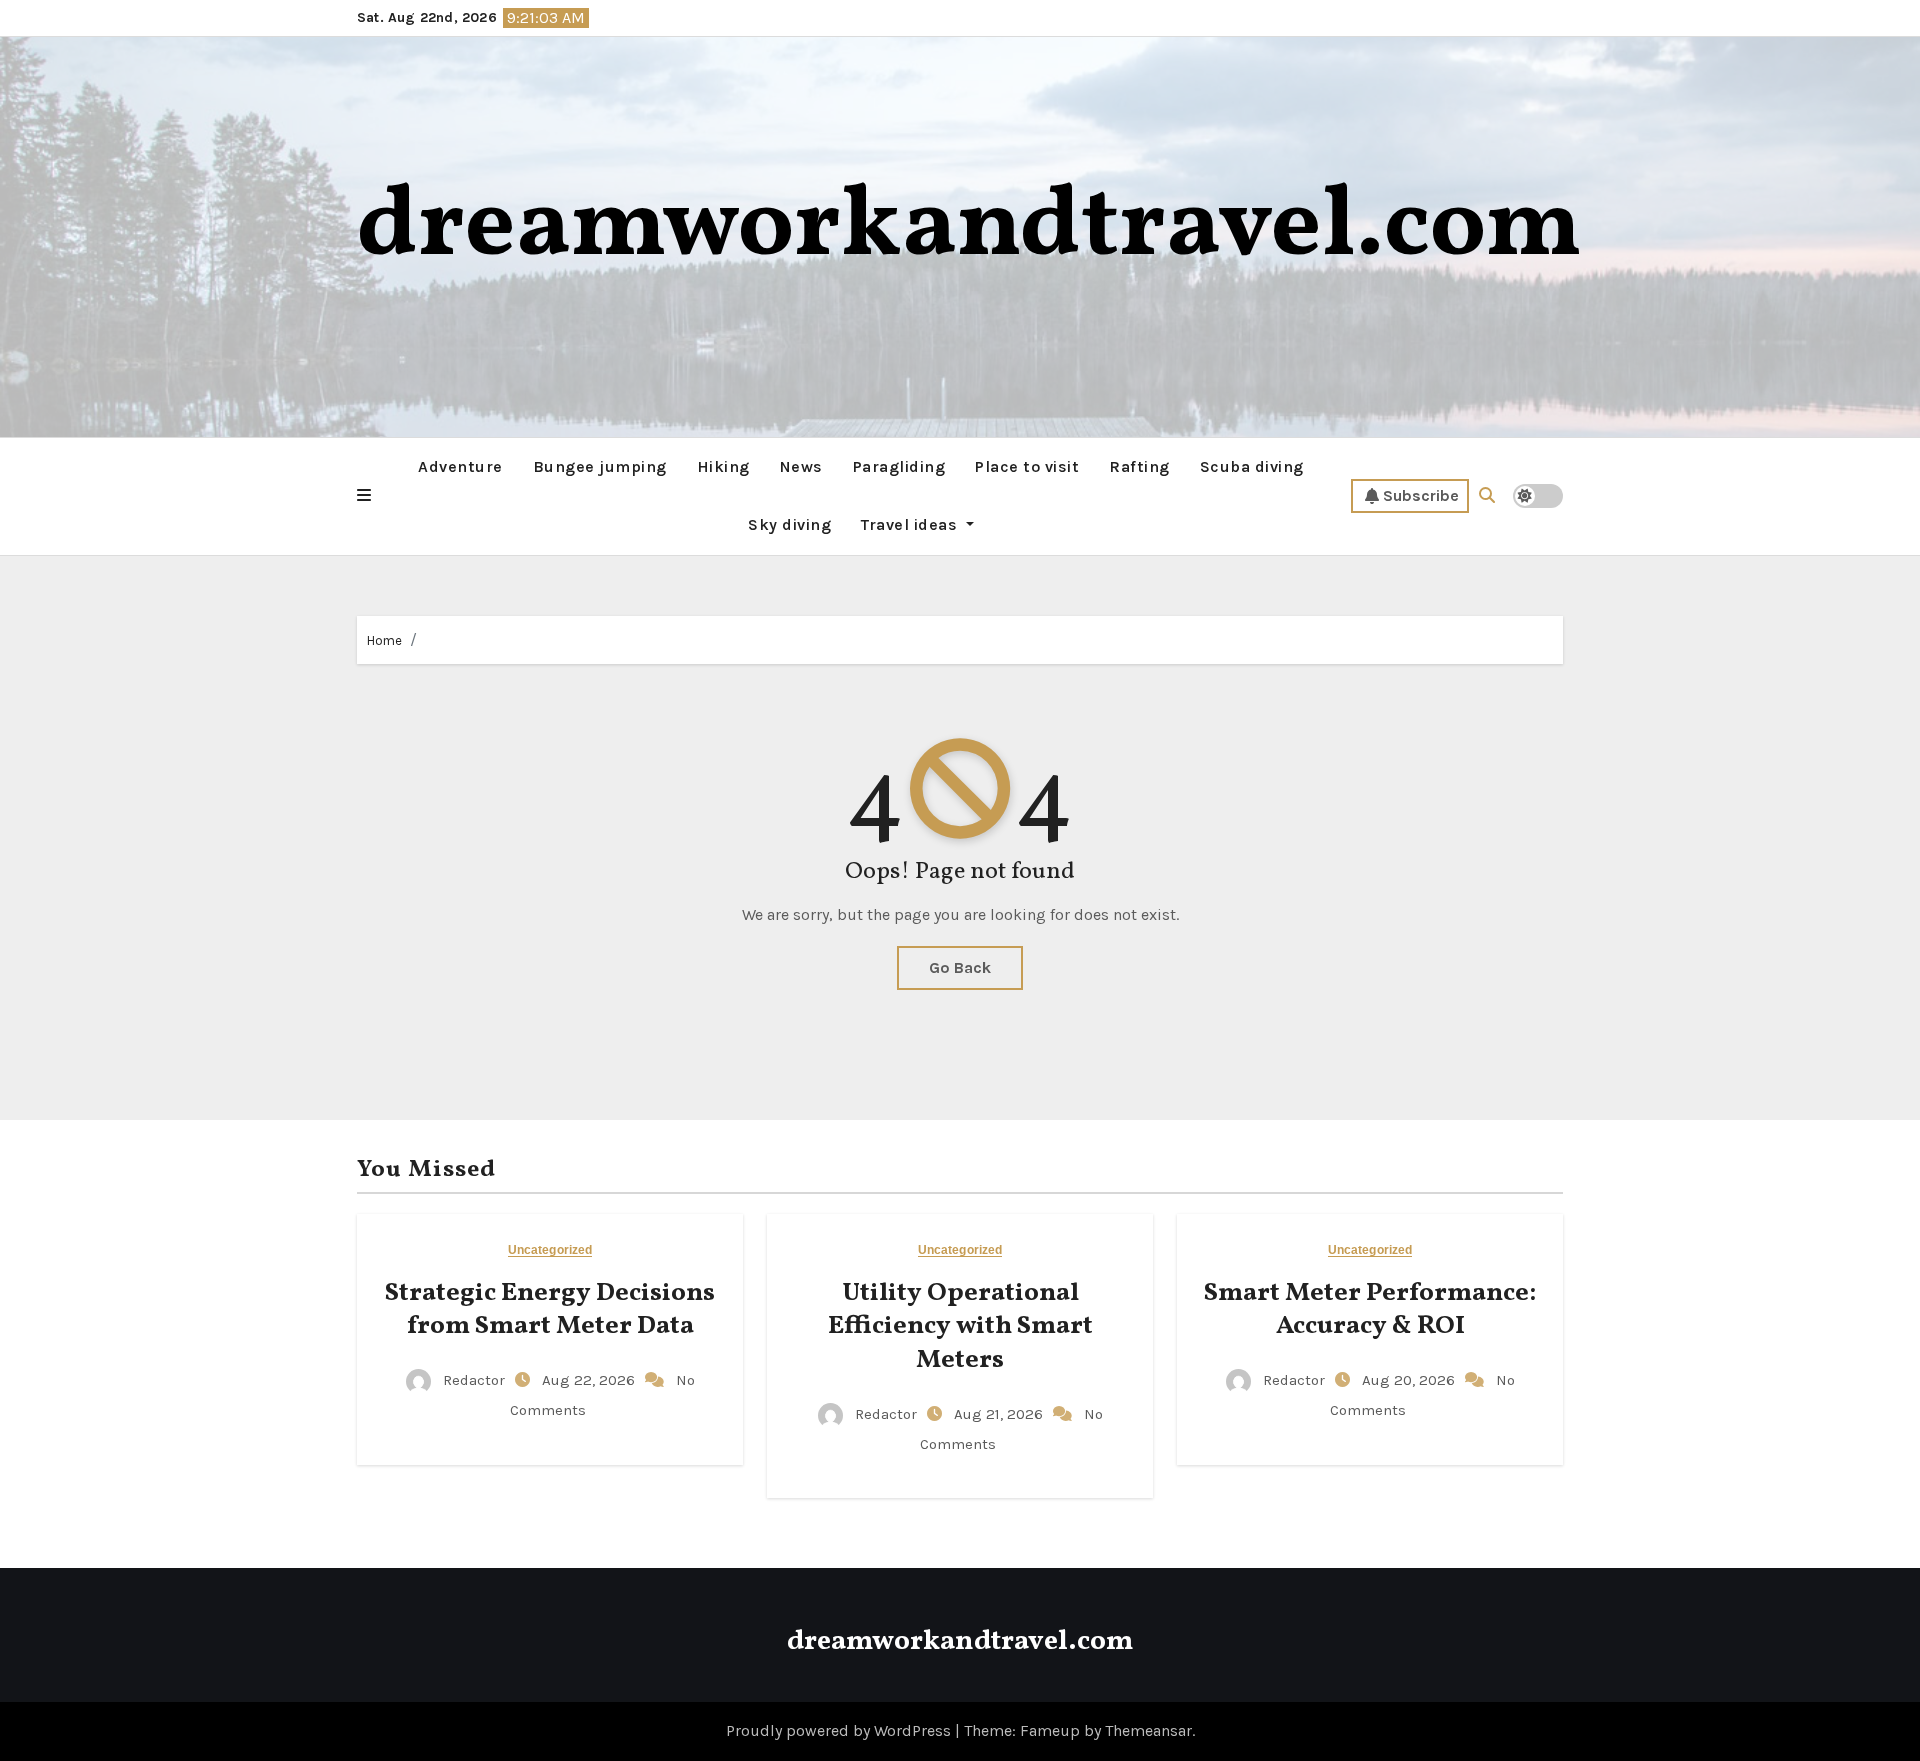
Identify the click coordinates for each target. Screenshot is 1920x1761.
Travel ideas (911, 524)
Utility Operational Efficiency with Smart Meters (960, 1327)
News (801, 466)
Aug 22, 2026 (590, 1380)
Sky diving (789, 524)
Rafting (1139, 466)
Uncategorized (550, 1250)
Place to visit (1027, 466)
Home (384, 640)
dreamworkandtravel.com (969, 228)
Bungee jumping (600, 466)
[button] (364, 496)
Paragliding (899, 466)
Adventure (460, 466)
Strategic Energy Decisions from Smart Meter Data (550, 1310)
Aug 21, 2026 (1000, 1414)
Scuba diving (1252, 466)
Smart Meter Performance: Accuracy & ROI (1370, 1310)
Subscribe (1421, 495)
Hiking (723, 466)
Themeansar (1148, 1730)
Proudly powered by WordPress (840, 1730)
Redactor (474, 1380)
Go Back (960, 967)
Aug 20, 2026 (1410, 1380)
